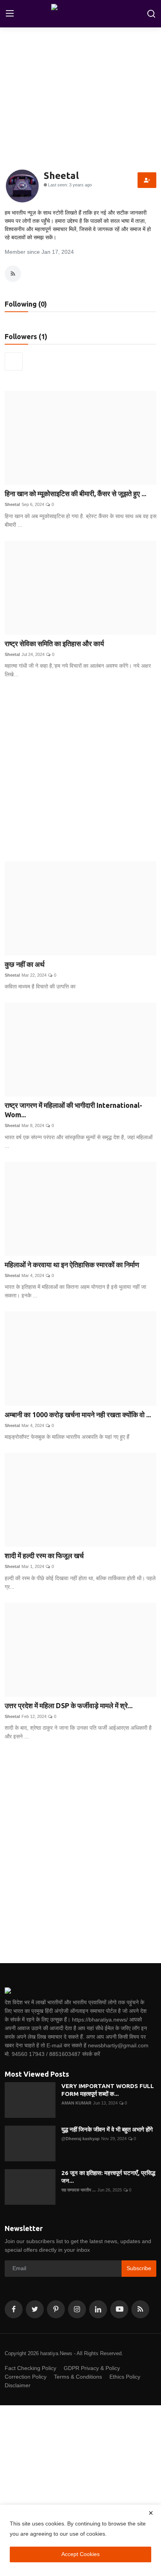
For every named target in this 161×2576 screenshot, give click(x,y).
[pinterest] (56, 2309)
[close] (151, 2513)
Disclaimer (18, 2385)
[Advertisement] (80, 771)
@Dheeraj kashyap (80, 2139)
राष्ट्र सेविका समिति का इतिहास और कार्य (54, 643)
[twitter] (35, 2309)
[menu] (10, 14)
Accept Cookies (80, 2554)
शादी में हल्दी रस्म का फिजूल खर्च (44, 1555)
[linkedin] (98, 2309)
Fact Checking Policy (30, 2368)
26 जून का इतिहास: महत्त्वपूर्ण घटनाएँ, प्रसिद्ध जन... (108, 2177)
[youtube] (119, 2309)
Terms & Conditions (78, 2377)
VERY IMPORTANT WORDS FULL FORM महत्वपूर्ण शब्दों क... (108, 2090)
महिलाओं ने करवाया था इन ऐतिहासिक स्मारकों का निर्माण (72, 1265)
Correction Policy (26, 2377)
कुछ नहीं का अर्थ (25, 964)
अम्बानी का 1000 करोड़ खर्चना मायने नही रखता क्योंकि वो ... (78, 1414)
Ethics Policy (125, 2377)
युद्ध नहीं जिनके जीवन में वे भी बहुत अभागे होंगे (107, 2129)
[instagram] (77, 2309)
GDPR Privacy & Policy (92, 2368)
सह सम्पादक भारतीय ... (79, 2190)
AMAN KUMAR (76, 2103)
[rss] (140, 2309)
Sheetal (12, 504)
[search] (151, 14)
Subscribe (139, 2268)
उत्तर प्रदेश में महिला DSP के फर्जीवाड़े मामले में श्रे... (69, 1705)
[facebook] (14, 2309)
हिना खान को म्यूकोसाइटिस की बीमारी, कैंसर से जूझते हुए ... (75, 493)
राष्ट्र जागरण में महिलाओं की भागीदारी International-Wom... (73, 1110)
